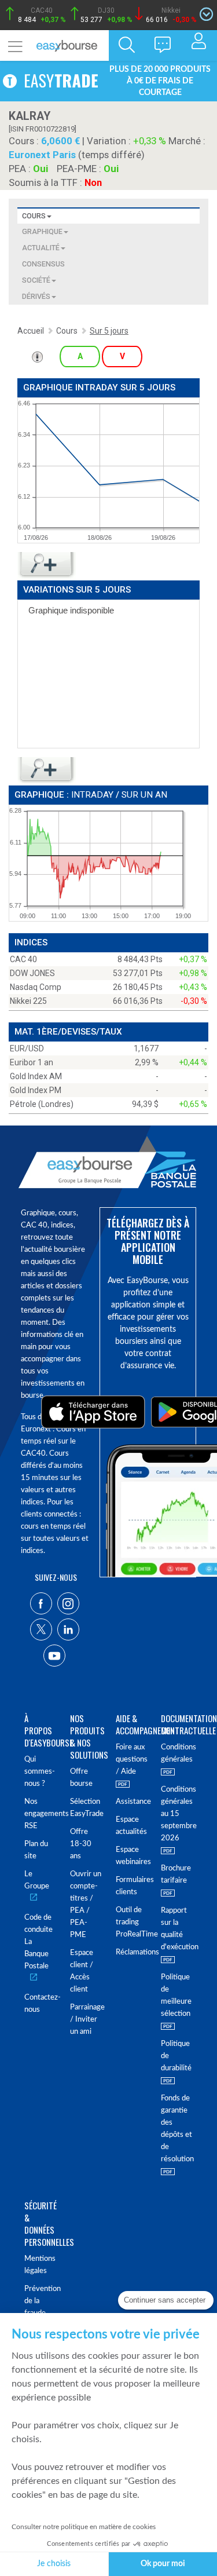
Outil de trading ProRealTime (132, 1922)
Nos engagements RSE (40, 1814)
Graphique (42, 231)
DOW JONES (32, 973)
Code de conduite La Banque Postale (38, 1942)
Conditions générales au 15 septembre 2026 (177, 1814)
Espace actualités (131, 1826)
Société (36, 280)
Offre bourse (81, 1778)
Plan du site (36, 1850)
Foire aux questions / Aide (132, 1760)
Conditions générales (177, 1753)
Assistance (132, 1802)
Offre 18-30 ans (81, 1844)
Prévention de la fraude (40, 2301)
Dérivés (36, 296)
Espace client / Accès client (82, 1971)
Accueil (31, 331)
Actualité (41, 248)
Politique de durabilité (176, 2056)
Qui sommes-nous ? (40, 1772)
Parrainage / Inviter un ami (86, 2020)
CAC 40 (23, 959)
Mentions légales (40, 2265)
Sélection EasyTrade (86, 1808)
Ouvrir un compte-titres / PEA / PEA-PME (86, 1905)
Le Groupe (37, 1880)
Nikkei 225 (28, 1001)
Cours (34, 216)
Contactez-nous (40, 2004)
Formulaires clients (132, 1886)
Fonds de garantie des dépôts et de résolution (177, 2129)
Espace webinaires (132, 1856)
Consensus (43, 264)
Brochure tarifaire (176, 1875)
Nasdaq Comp (36, 987)
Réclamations (132, 1952)
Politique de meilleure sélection (176, 1996)
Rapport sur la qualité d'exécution (177, 1929)
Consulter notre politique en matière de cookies (84, 2527)
